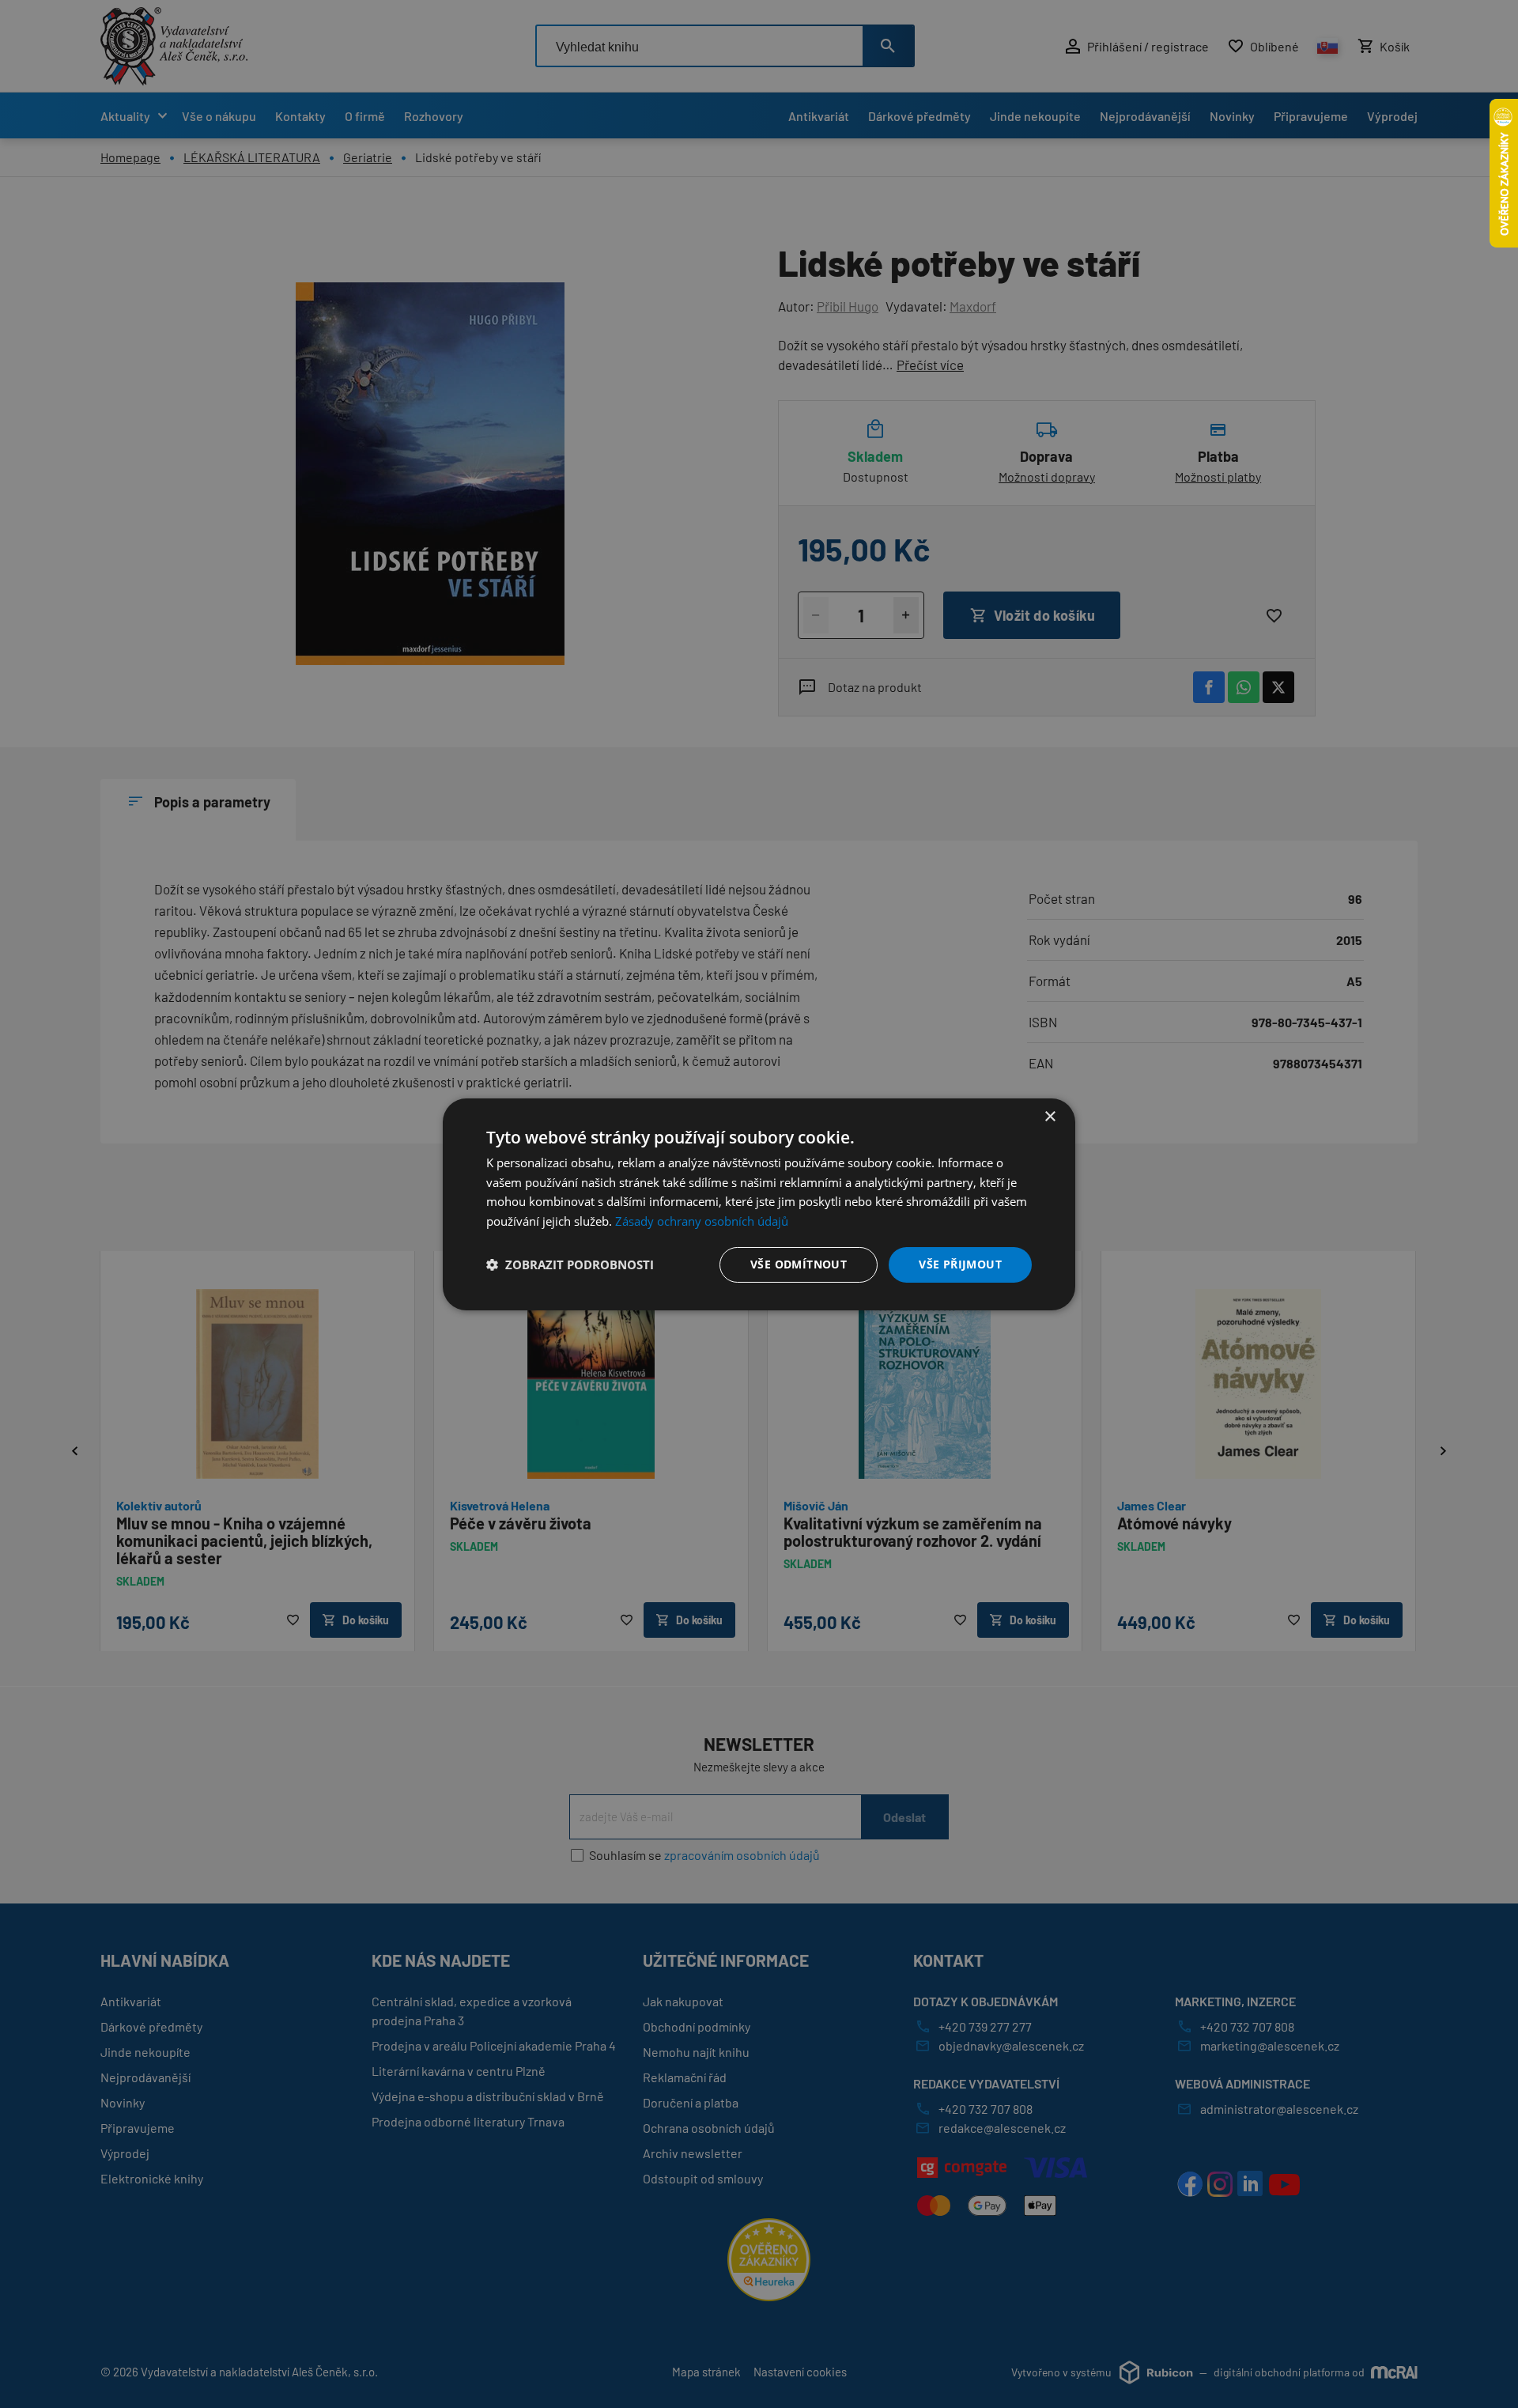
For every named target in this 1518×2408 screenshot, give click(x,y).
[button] (570, 1264)
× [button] (1050, 1116)
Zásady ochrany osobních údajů (702, 1221)
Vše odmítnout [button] (799, 1264)
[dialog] (759, 1204)
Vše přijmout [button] (960, 1264)
